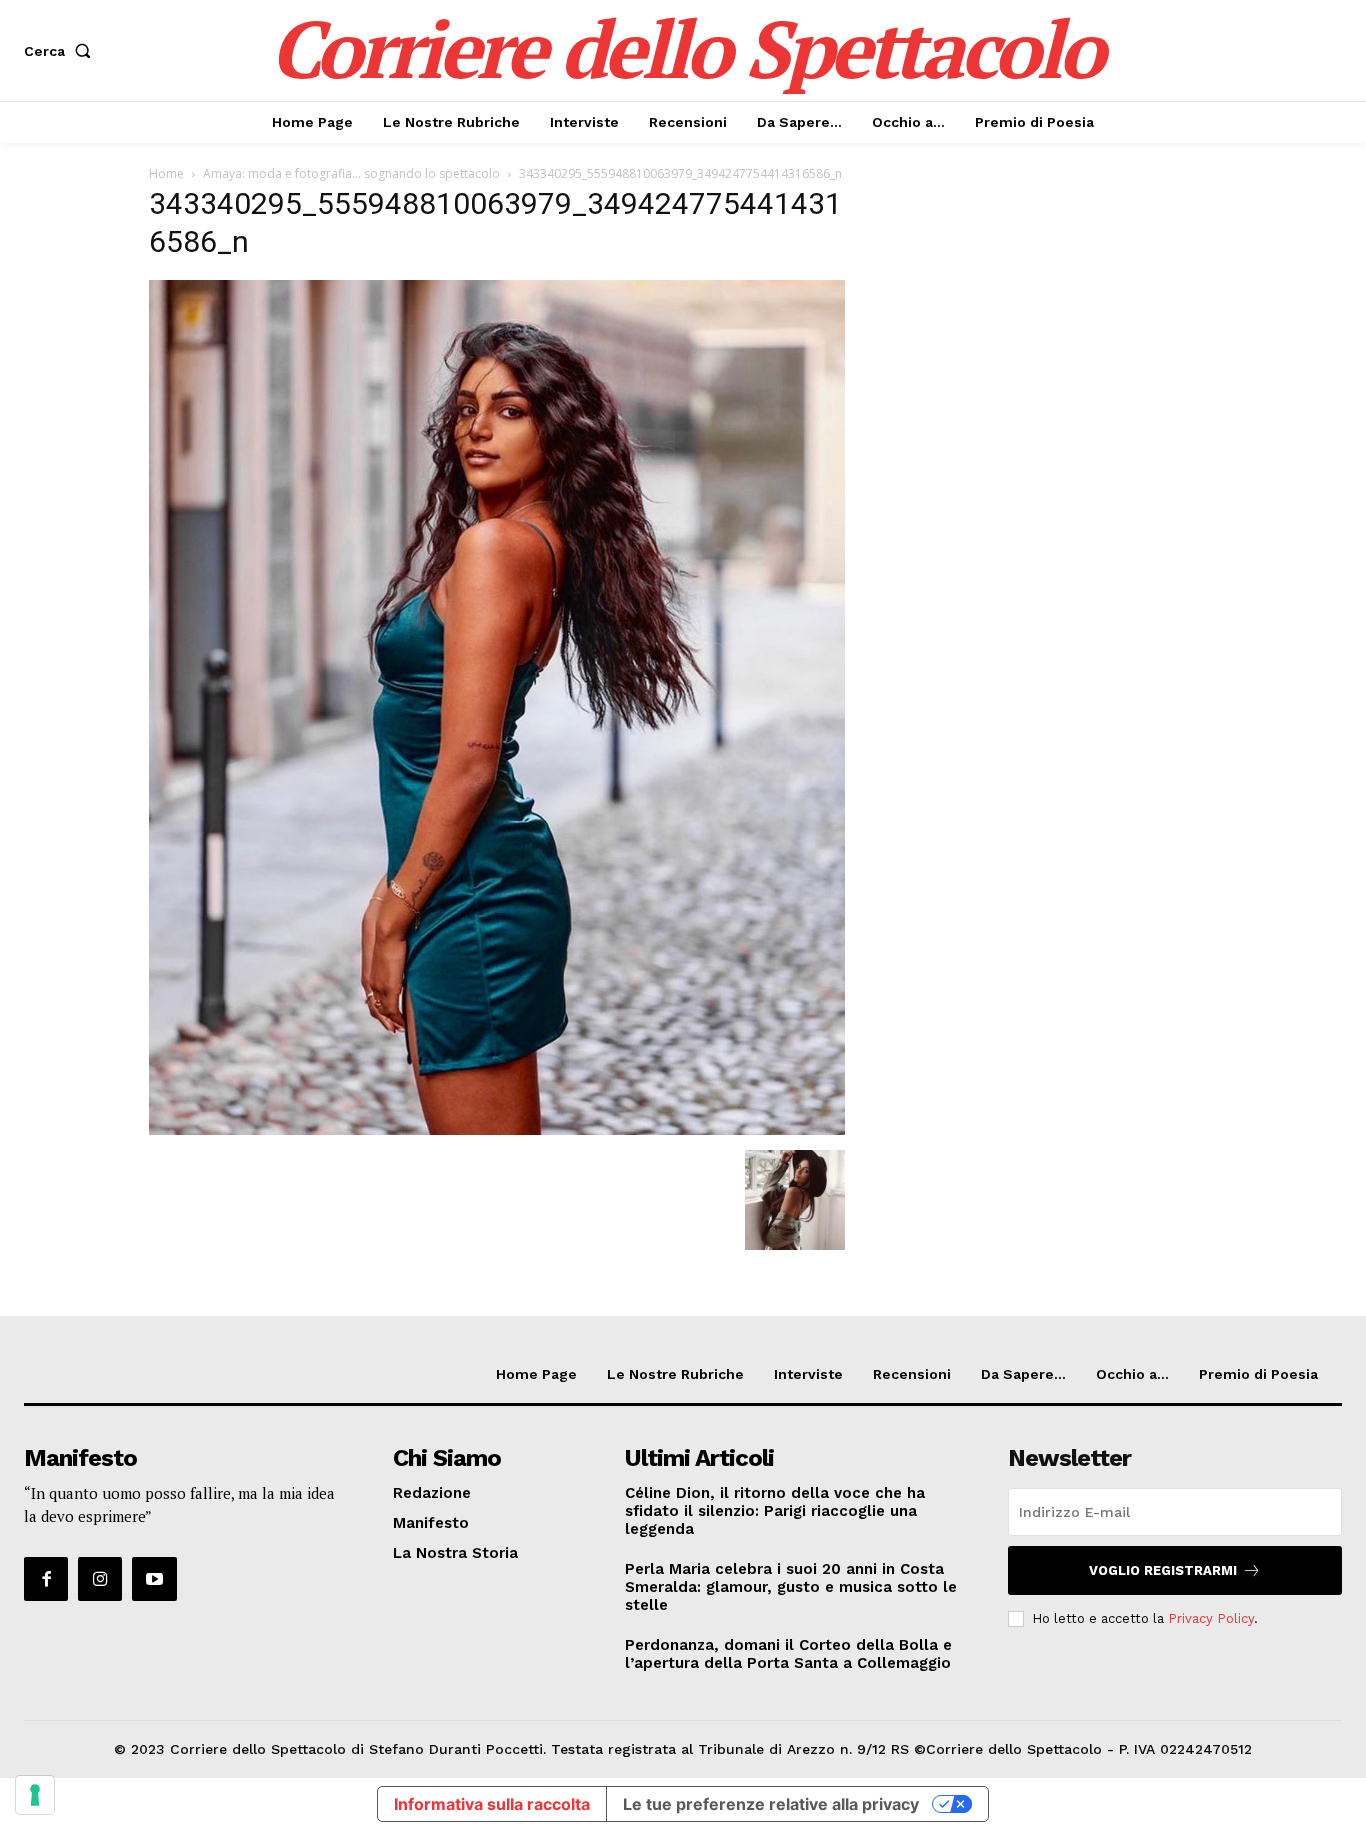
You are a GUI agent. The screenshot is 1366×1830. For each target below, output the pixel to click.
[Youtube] (154, 1579)
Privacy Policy (1211, 1618)
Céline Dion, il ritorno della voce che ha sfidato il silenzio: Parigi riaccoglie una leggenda (775, 1511)
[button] (61, 51)
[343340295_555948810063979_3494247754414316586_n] (497, 1129)
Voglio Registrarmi (1163, 1570)
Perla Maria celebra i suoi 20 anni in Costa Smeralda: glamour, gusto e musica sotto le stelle (791, 1587)
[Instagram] (100, 1579)
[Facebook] (46, 1579)
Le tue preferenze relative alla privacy (771, 1804)
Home (166, 173)
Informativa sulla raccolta (492, 1804)
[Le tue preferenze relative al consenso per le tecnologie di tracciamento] (35, 1795)
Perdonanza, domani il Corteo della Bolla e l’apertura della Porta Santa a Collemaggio (788, 1654)
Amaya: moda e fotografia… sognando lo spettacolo (351, 173)
